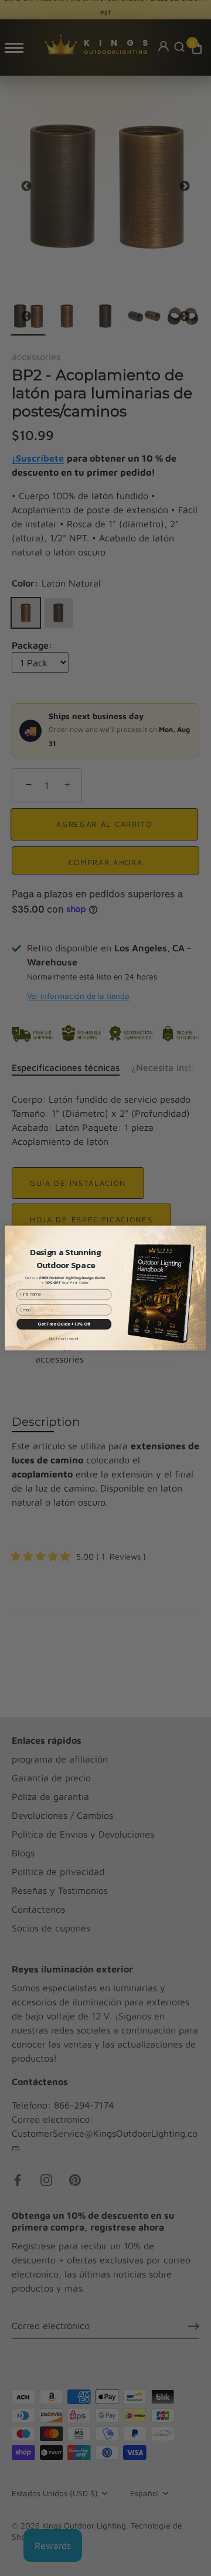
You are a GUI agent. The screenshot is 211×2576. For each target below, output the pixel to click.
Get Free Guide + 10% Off (64, 1324)
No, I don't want (64, 1339)
